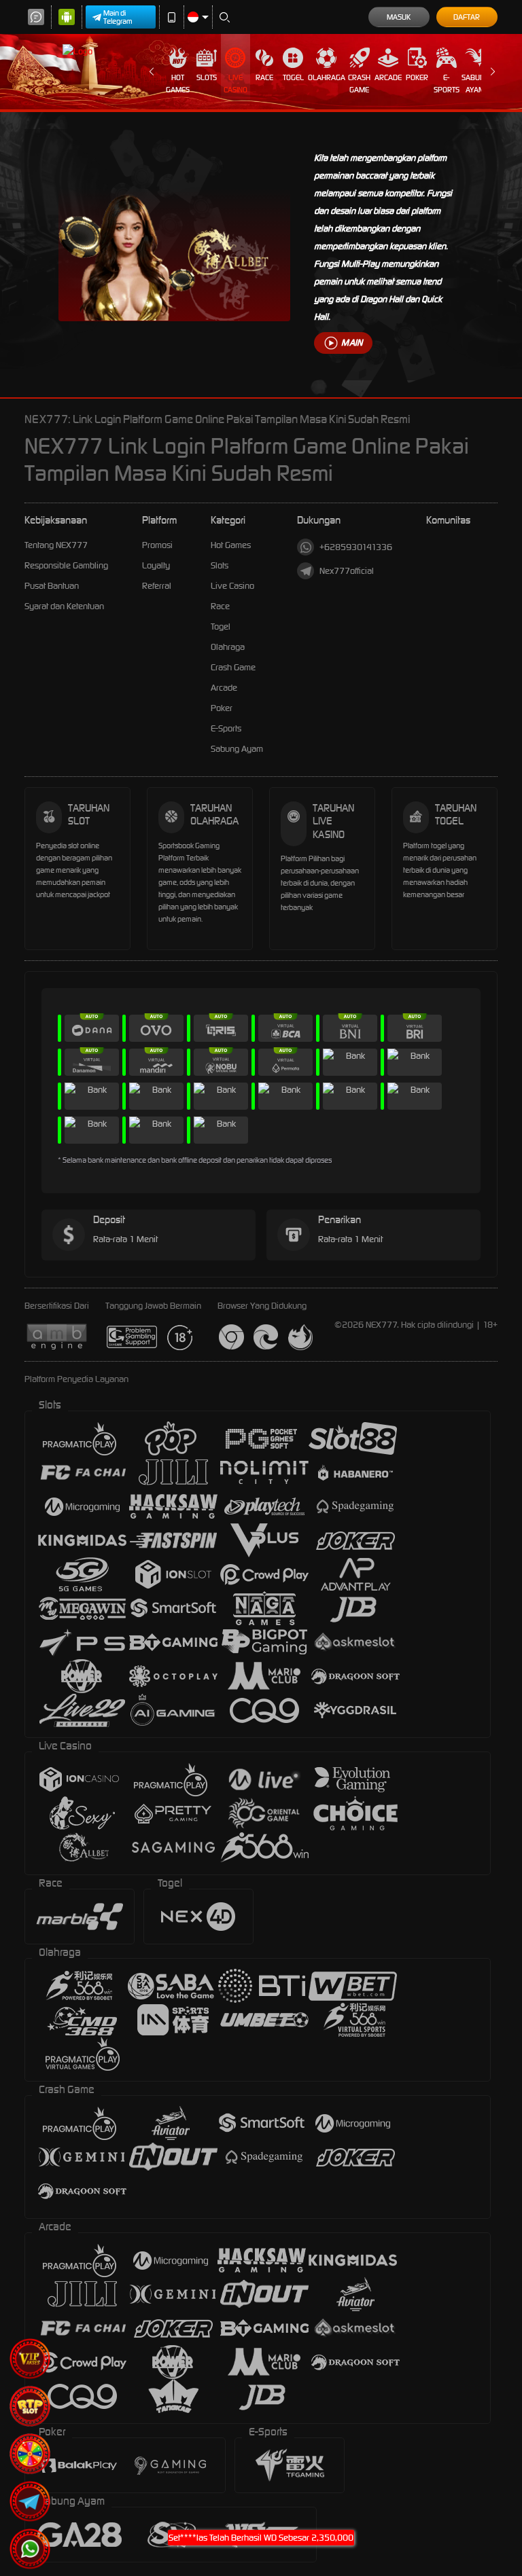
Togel (293, 77)
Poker (417, 77)
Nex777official (347, 571)
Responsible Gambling (66, 565)
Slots (207, 77)
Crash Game (359, 84)
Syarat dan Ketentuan (64, 606)
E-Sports (447, 84)
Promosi (157, 545)
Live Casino (236, 84)
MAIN (352, 343)
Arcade (388, 77)
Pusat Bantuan (52, 586)
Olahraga (327, 77)
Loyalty (156, 565)
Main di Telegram (118, 17)
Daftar (467, 17)
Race (264, 77)
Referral (157, 586)
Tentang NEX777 (56, 545)
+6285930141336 (356, 547)
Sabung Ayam (475, 84)
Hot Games (178, 84)
